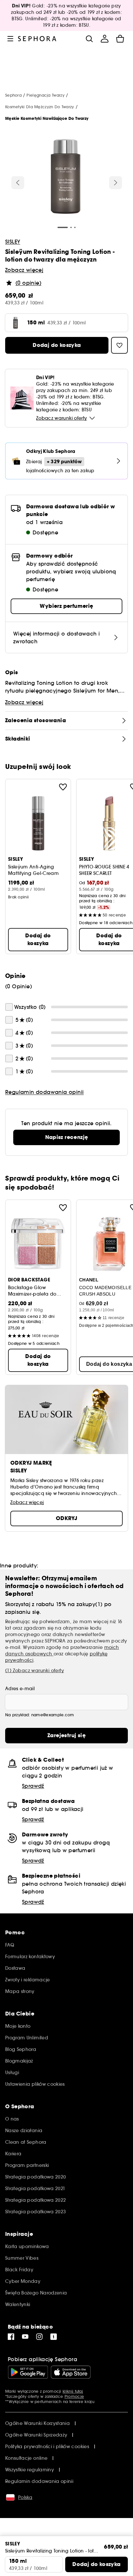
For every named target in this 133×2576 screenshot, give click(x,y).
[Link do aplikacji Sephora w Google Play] (28, 2372)
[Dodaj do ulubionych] (63, 787)
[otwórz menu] (10, 39)
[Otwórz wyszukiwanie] (89, 39)
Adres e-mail (20, 1689)
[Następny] (116, 183)
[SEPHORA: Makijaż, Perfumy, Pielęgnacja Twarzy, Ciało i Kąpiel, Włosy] (37, 39)
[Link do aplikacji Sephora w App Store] (71, 2372)
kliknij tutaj (73, 2391)
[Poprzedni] (18, 183)
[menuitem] (105, 39)
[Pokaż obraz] (66, 177)
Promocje (74, 2396)
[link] (66, 1137)
